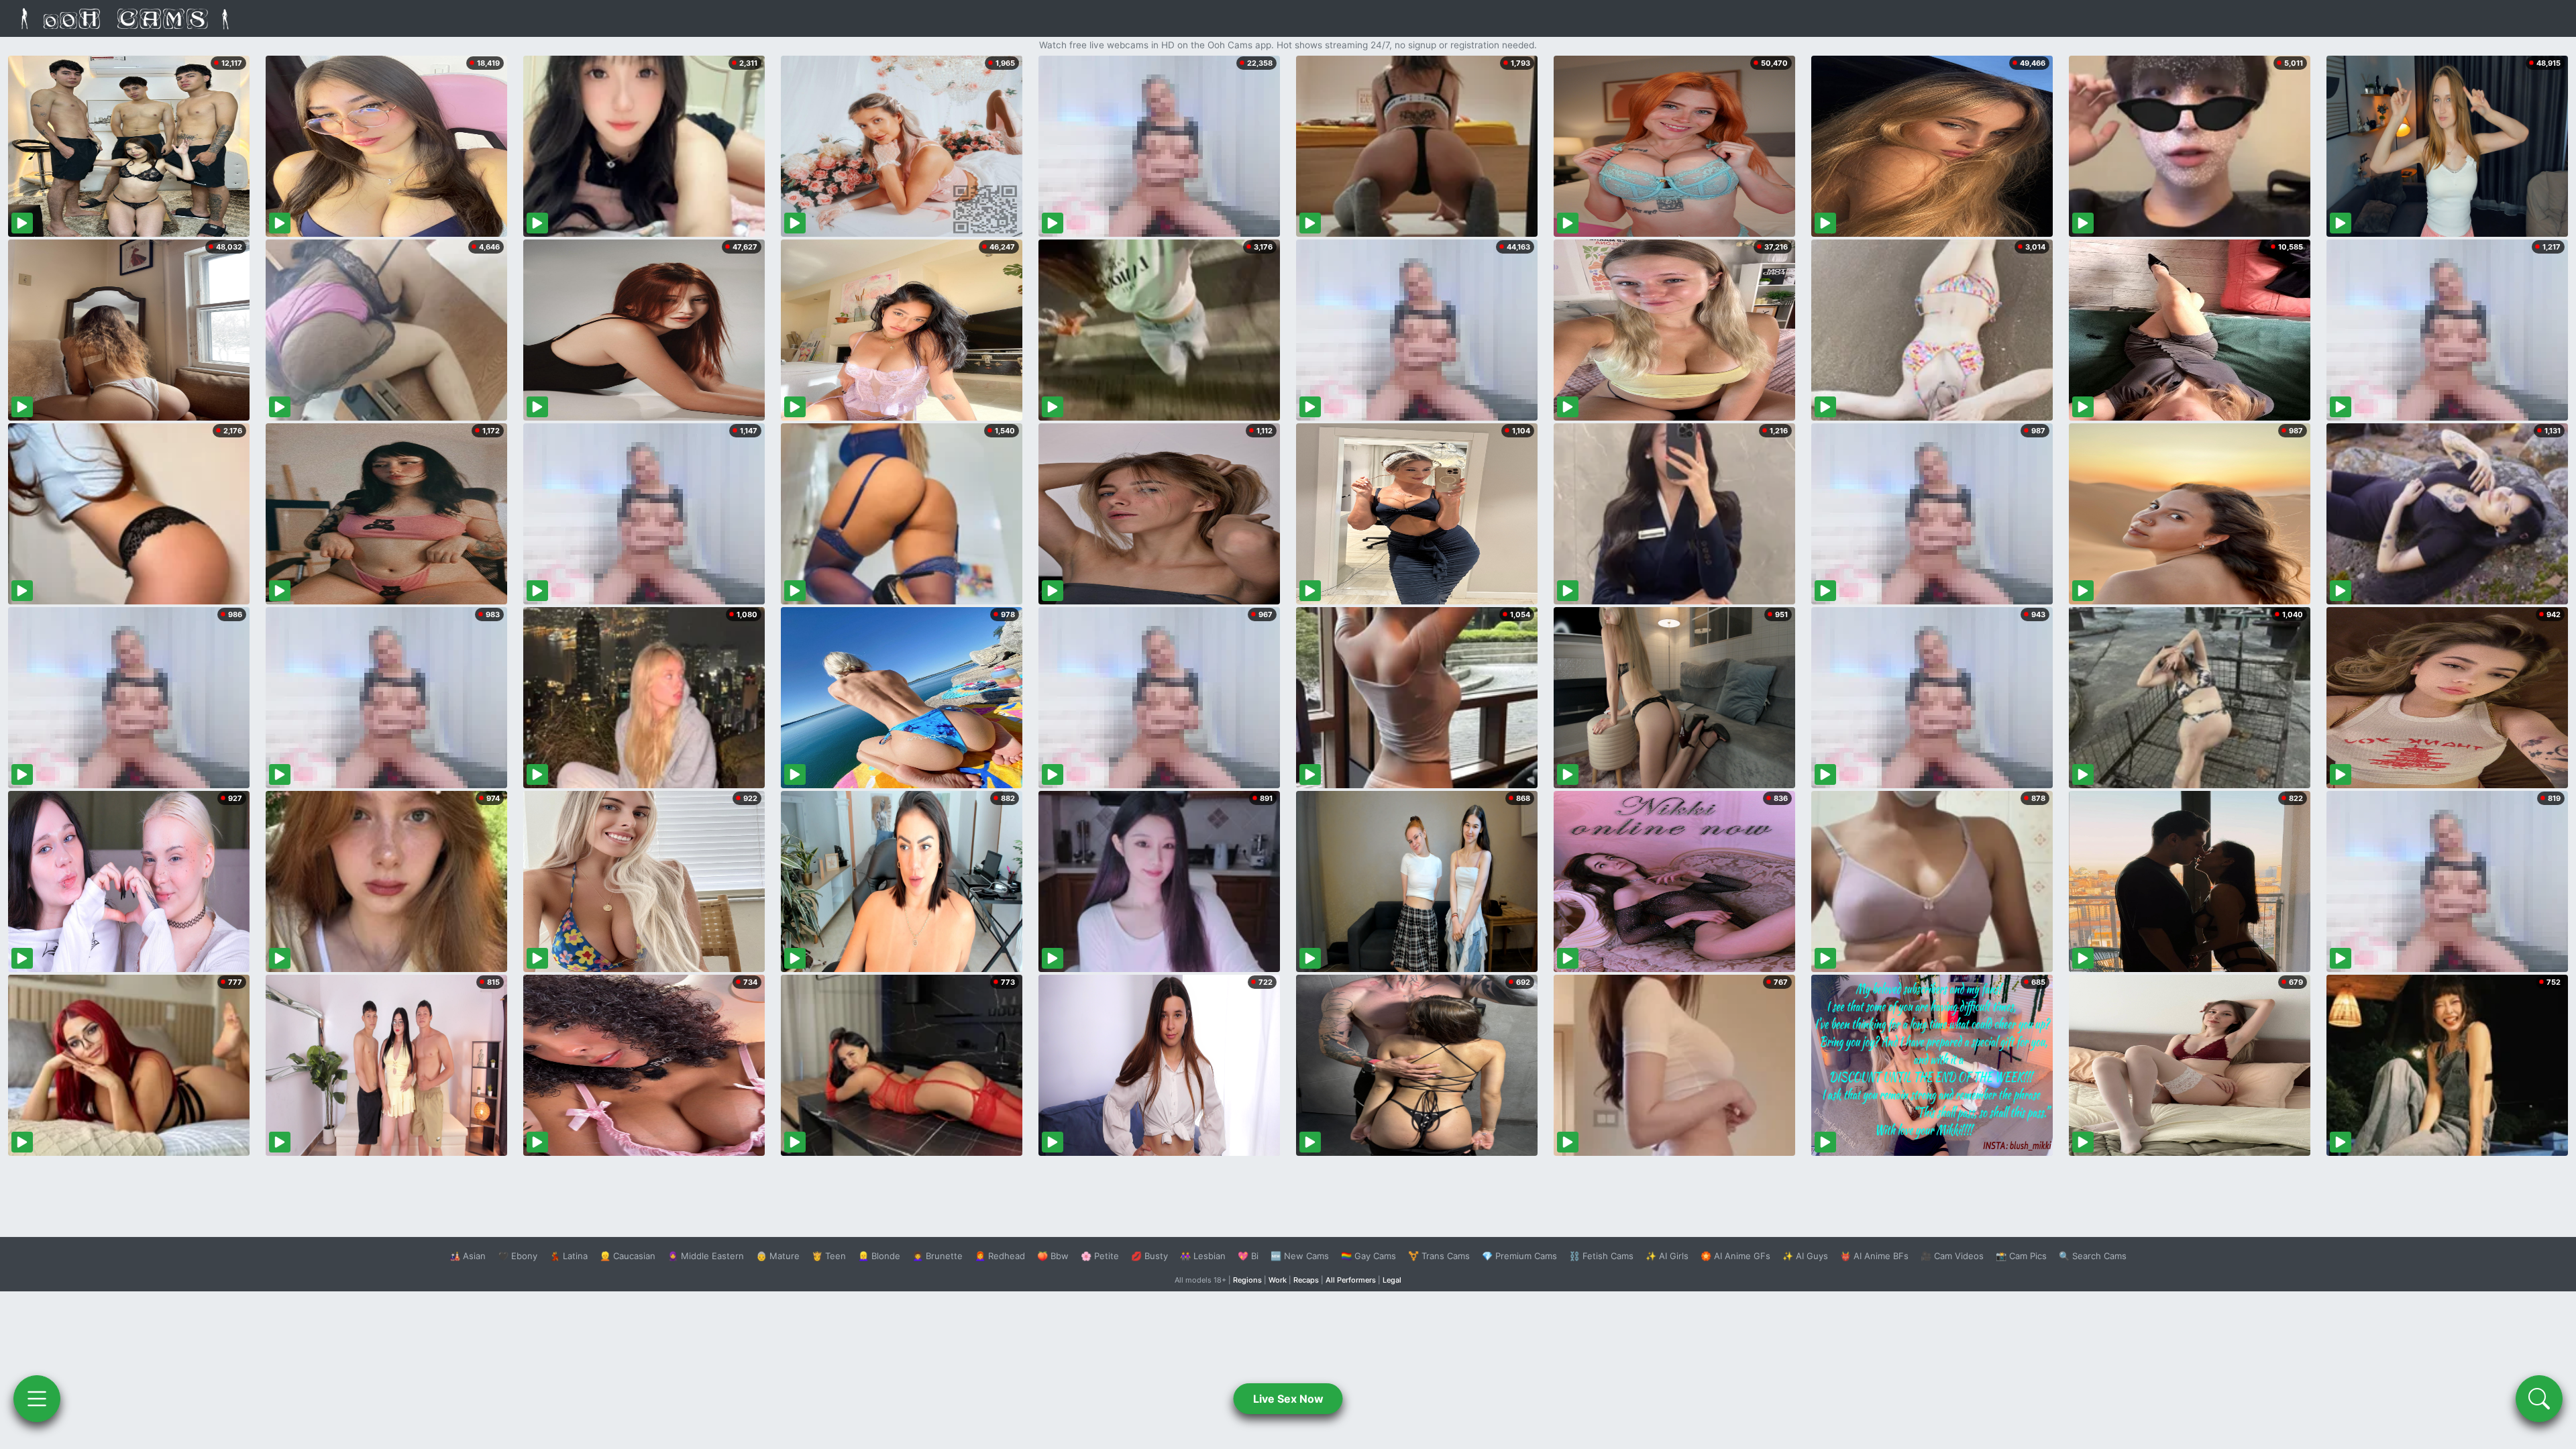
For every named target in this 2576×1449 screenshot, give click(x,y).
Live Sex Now (1288, 1399)
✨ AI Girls (1667, 1256)
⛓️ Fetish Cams (1601, 1256)
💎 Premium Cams (1519, 1256)
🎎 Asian (468, 1256)
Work (1278, 1280)
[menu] (37, 1399)
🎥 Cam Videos (1952, 1256)
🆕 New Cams (1300, 1256)
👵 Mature (778, 1256)
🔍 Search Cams (2093, 1256)
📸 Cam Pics (2021, 1256)
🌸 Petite (1100, 1256)
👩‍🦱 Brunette (937, 1256)
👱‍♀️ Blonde (879, 1256)
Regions (1247, 1280)
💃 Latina (569, 1256)
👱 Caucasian (628, 1256)
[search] (2539, 1399)
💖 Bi (1248, 1256)
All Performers (1351, 1280)
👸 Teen (829, 1256)
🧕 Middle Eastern (706, 1256)
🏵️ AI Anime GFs (1735, 1256)
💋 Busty (1149, 1256)
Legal (1392, 1280)
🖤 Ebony (518, 1256)
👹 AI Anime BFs (1874, 1256)
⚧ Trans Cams (1439, 1256)
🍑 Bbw (1053, 1256)
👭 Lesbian (1203, 1256)
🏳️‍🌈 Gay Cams (1368, 1256)
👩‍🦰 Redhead (1000, 1256)
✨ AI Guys (1805, 1256)
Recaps (1306, 1280)
